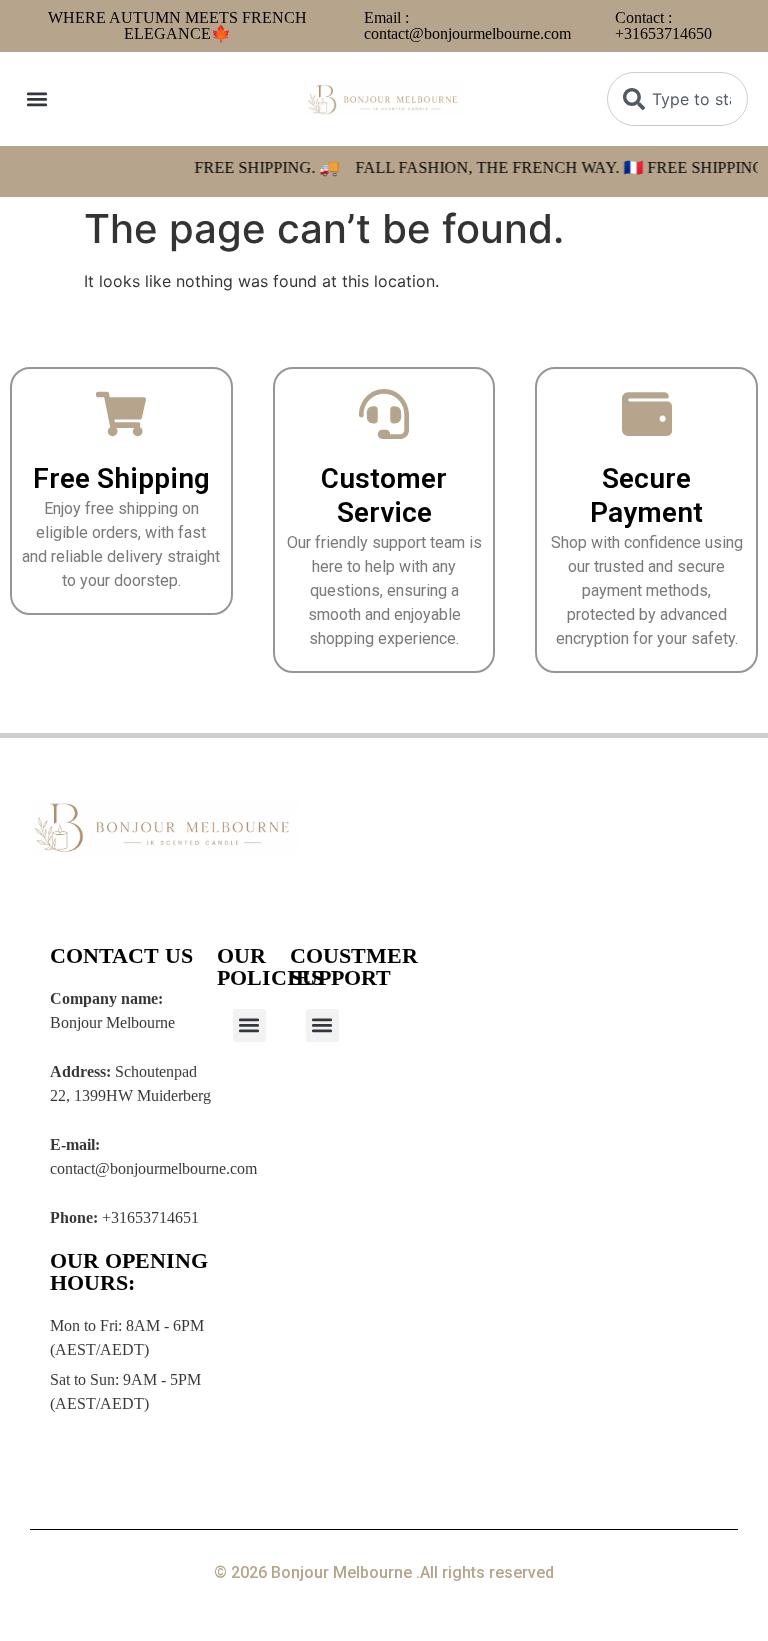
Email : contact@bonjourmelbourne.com (467, 25)
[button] (36, 99)
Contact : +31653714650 (663, 25)
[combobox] (677, 99)
